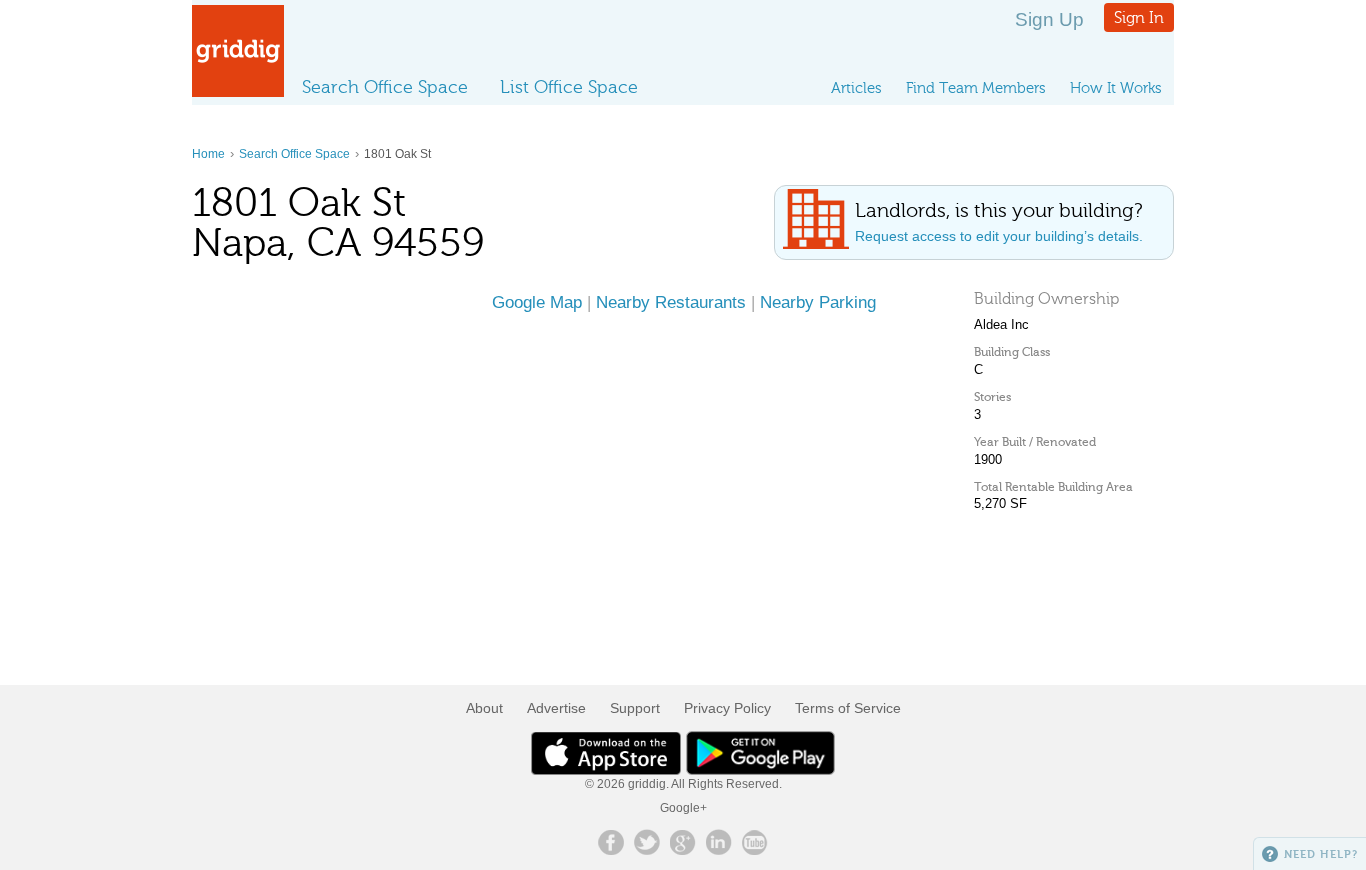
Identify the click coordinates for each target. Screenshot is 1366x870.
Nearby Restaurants (671, 302)
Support (635, 708)
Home (208, 154)
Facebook (611, 842)
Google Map (537, 302)
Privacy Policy (727, 708)
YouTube (755, 842)
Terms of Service (848, 708)
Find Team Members (976, 88)
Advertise (556, 708)
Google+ (683, 808)
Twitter (647, 842)
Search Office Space (385, 87)
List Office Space (569, 87)
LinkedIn (719, 842)
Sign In (1139, 17)
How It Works (1116, 88)
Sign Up (1049, 19)
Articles (856, 88)
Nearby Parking (818, 302)
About (484, 708)
